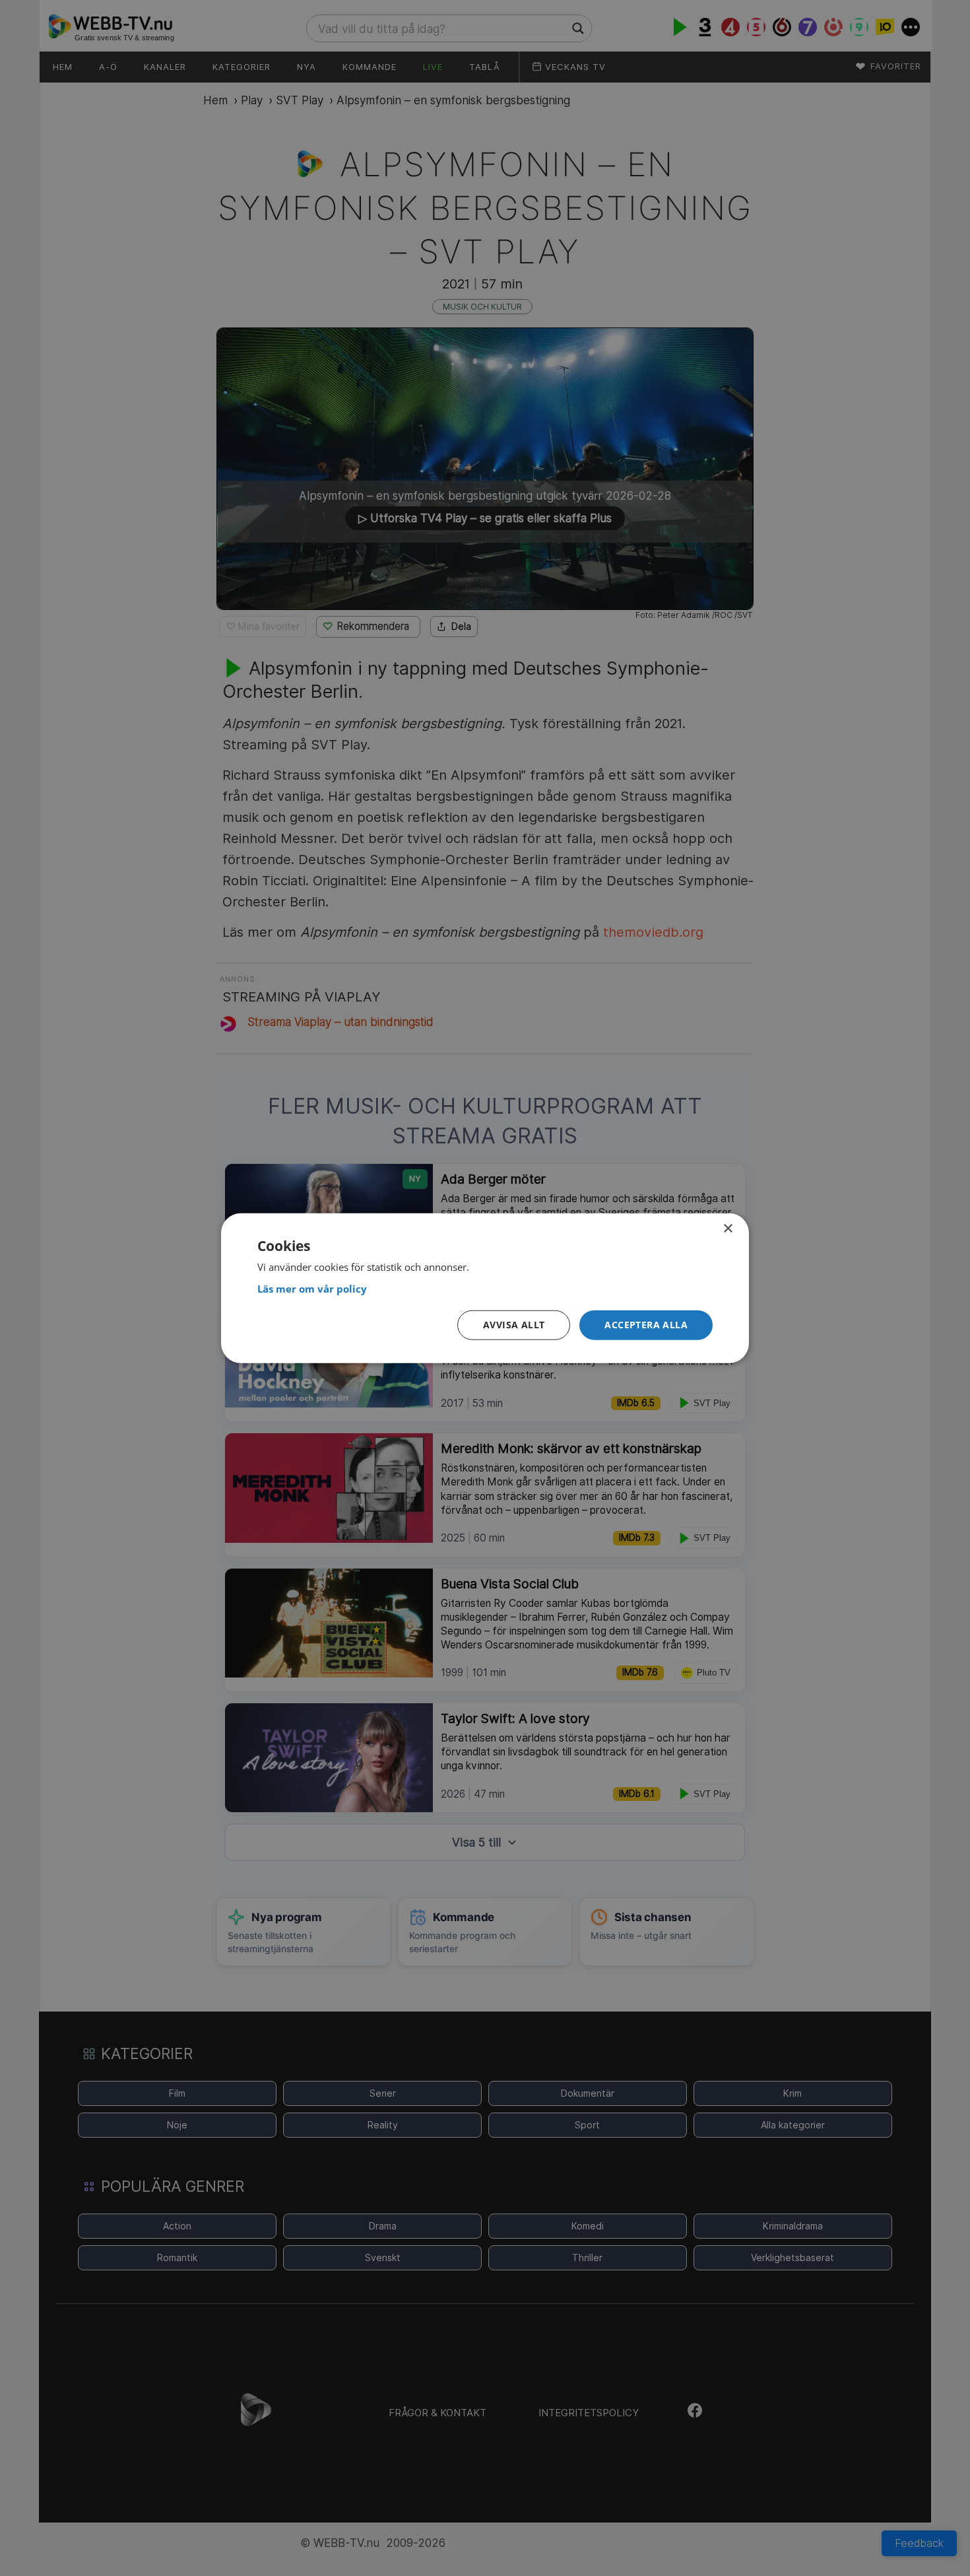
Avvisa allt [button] (514, 1325)
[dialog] (485, 1288)
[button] (646, 1325)
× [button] (727, 1229)
